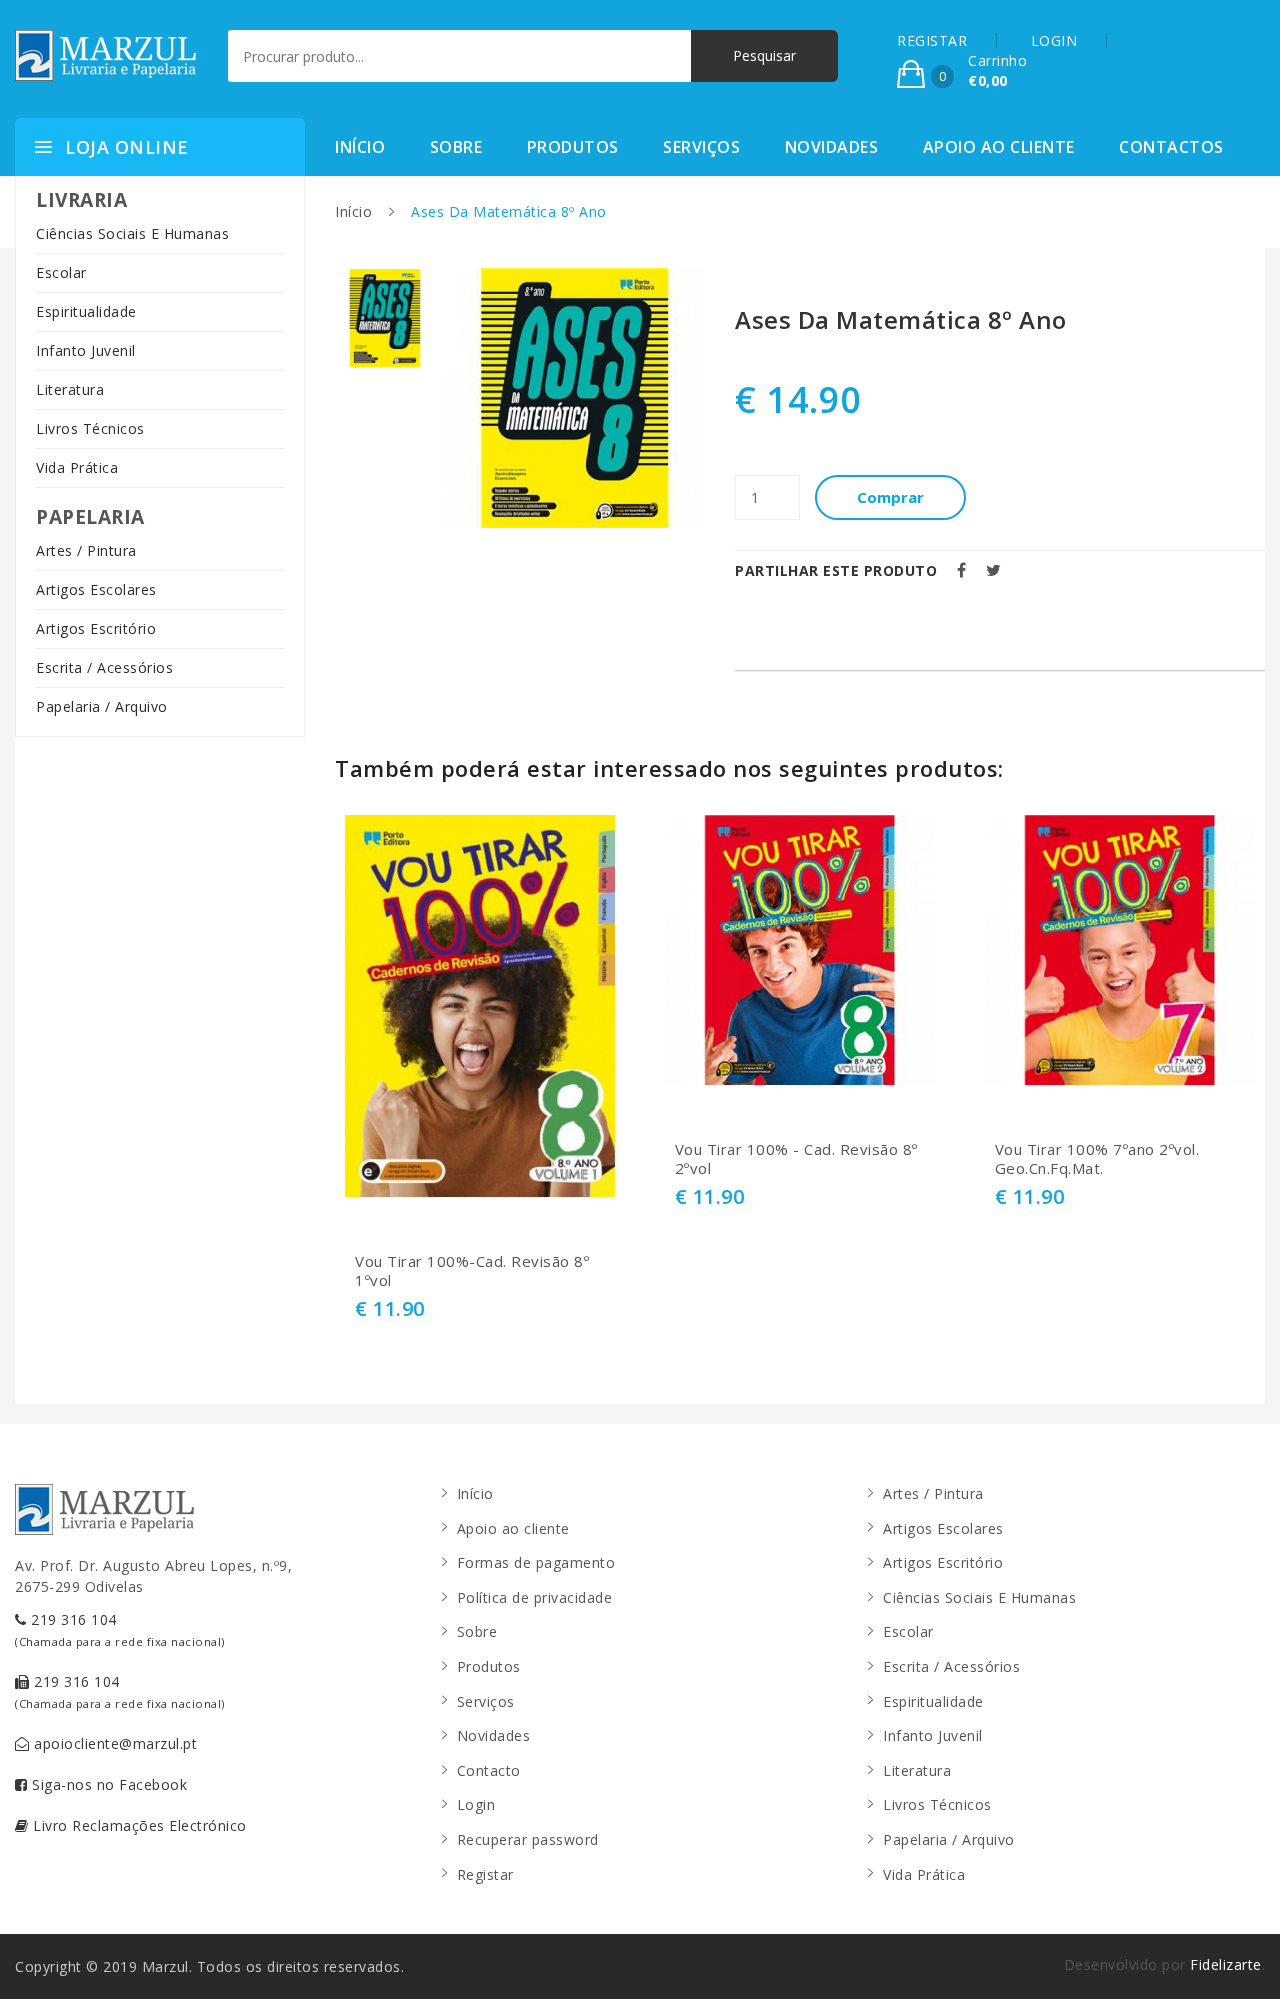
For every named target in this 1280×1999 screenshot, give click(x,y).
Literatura (70, 389)
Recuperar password (528, 1839)
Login (476, 1804)
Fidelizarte (1226, 1964)
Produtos (573, 147)
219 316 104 (120, 1629)
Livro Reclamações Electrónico (138, 1825)
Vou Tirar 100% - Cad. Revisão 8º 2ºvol (796, 1159)
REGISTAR (932, 40)
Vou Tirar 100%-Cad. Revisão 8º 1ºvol (472, 1271)
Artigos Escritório (96, 628)
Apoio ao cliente (999, 147)
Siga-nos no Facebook (108, 1784)
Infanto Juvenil (86, 350)
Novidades (832, 147)
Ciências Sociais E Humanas (132, 233)
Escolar (61, 272)
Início (360, 147)
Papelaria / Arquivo (102, 706)
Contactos (1171, 147)
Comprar (890, 497)
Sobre (456, 147)
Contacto (489, 1770)
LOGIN (1054, 40)
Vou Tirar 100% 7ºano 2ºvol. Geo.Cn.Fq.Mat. (1097, 1159)
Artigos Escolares (96, 589)
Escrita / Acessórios (104, 667)
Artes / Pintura (86, 550)
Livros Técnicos (90, 428)
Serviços (701, 147)
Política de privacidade (535, 1597)
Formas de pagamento (536, 1562)
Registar (485, 1874)
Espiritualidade (86, 311)
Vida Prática (77, 467)
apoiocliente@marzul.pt (114, 1743)
